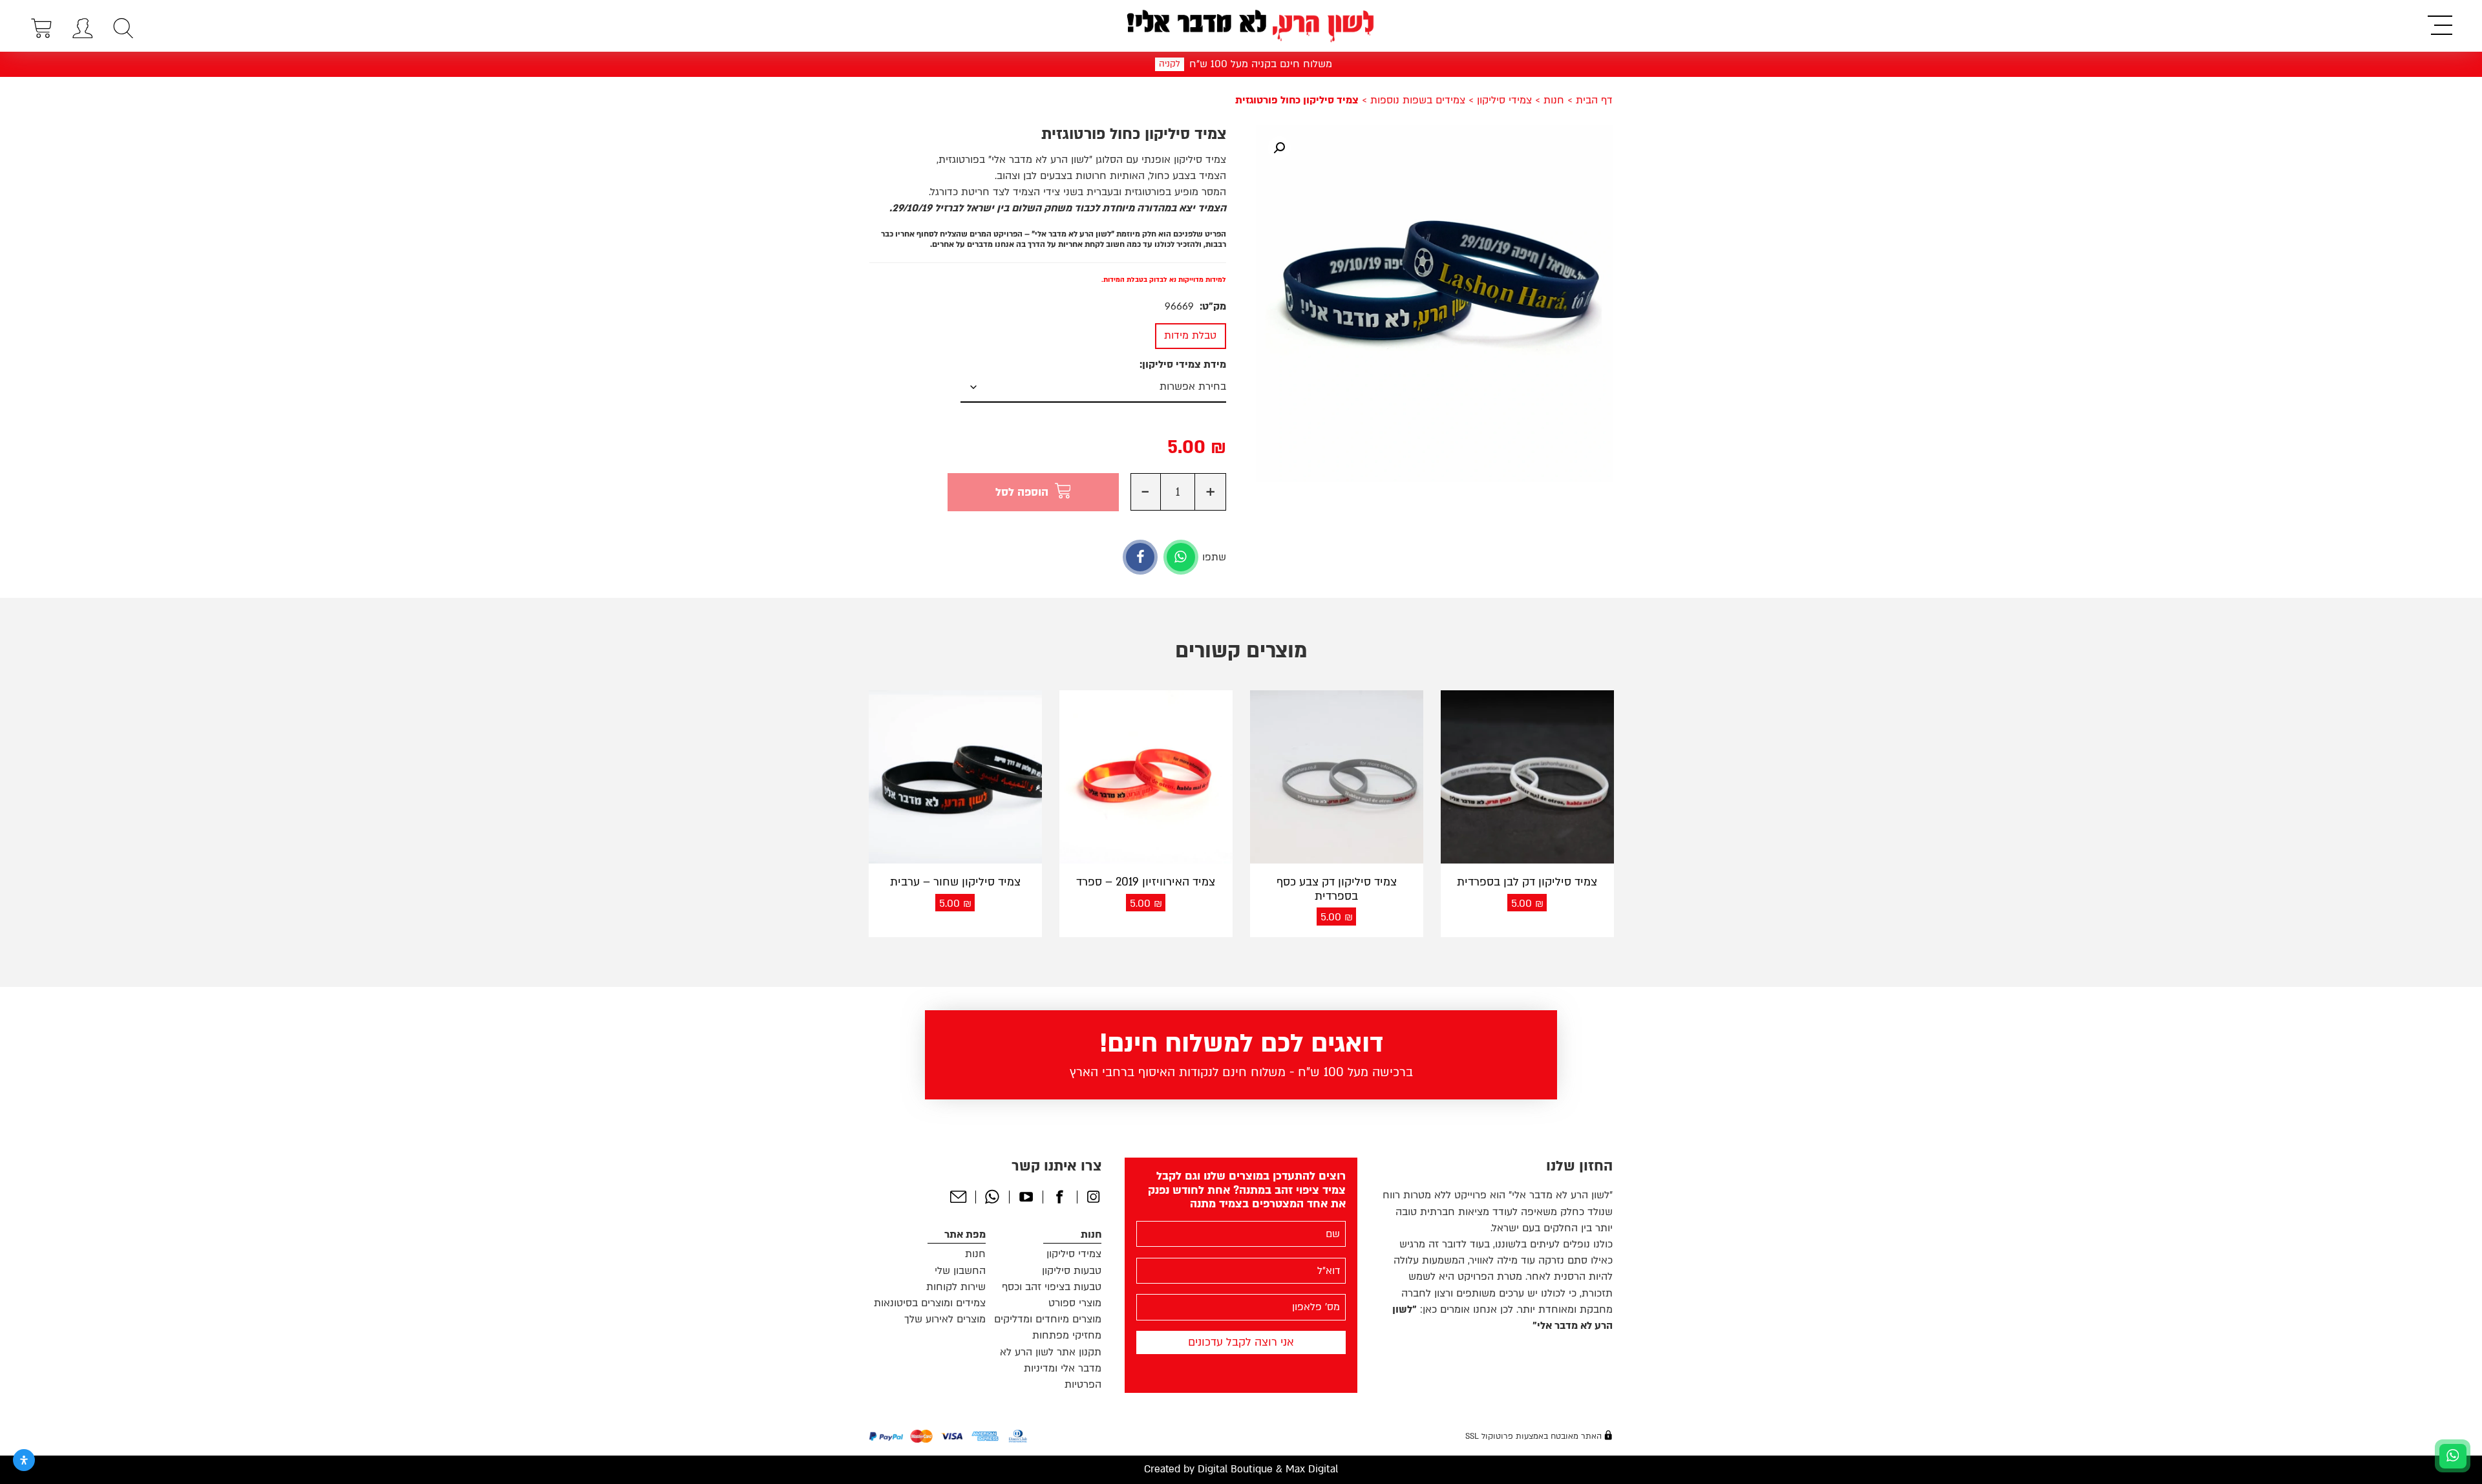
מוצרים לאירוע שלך (945, 1319)
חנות (1554, 100)
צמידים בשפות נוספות (1418, 100)
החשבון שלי (960, 1271)
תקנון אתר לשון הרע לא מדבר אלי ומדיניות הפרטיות (1051, 1368)
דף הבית (1594, 100)
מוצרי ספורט (1075, 1303)
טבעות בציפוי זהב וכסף (1052, 1287)
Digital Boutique (1235, 1469)
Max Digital (1312, 1469)
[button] (1279, 148)
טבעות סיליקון (1072, 1271)
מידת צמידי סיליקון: (1183, 365)
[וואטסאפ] (1181, 557)
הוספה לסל (1022, 492)
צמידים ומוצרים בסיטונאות (930, 1303)
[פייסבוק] (1140, 557)
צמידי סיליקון (1504, 100)
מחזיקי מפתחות (1067, 1335)
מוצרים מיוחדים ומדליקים (1048, 1319)
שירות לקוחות (956, 1287)
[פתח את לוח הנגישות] (24, 1460)
